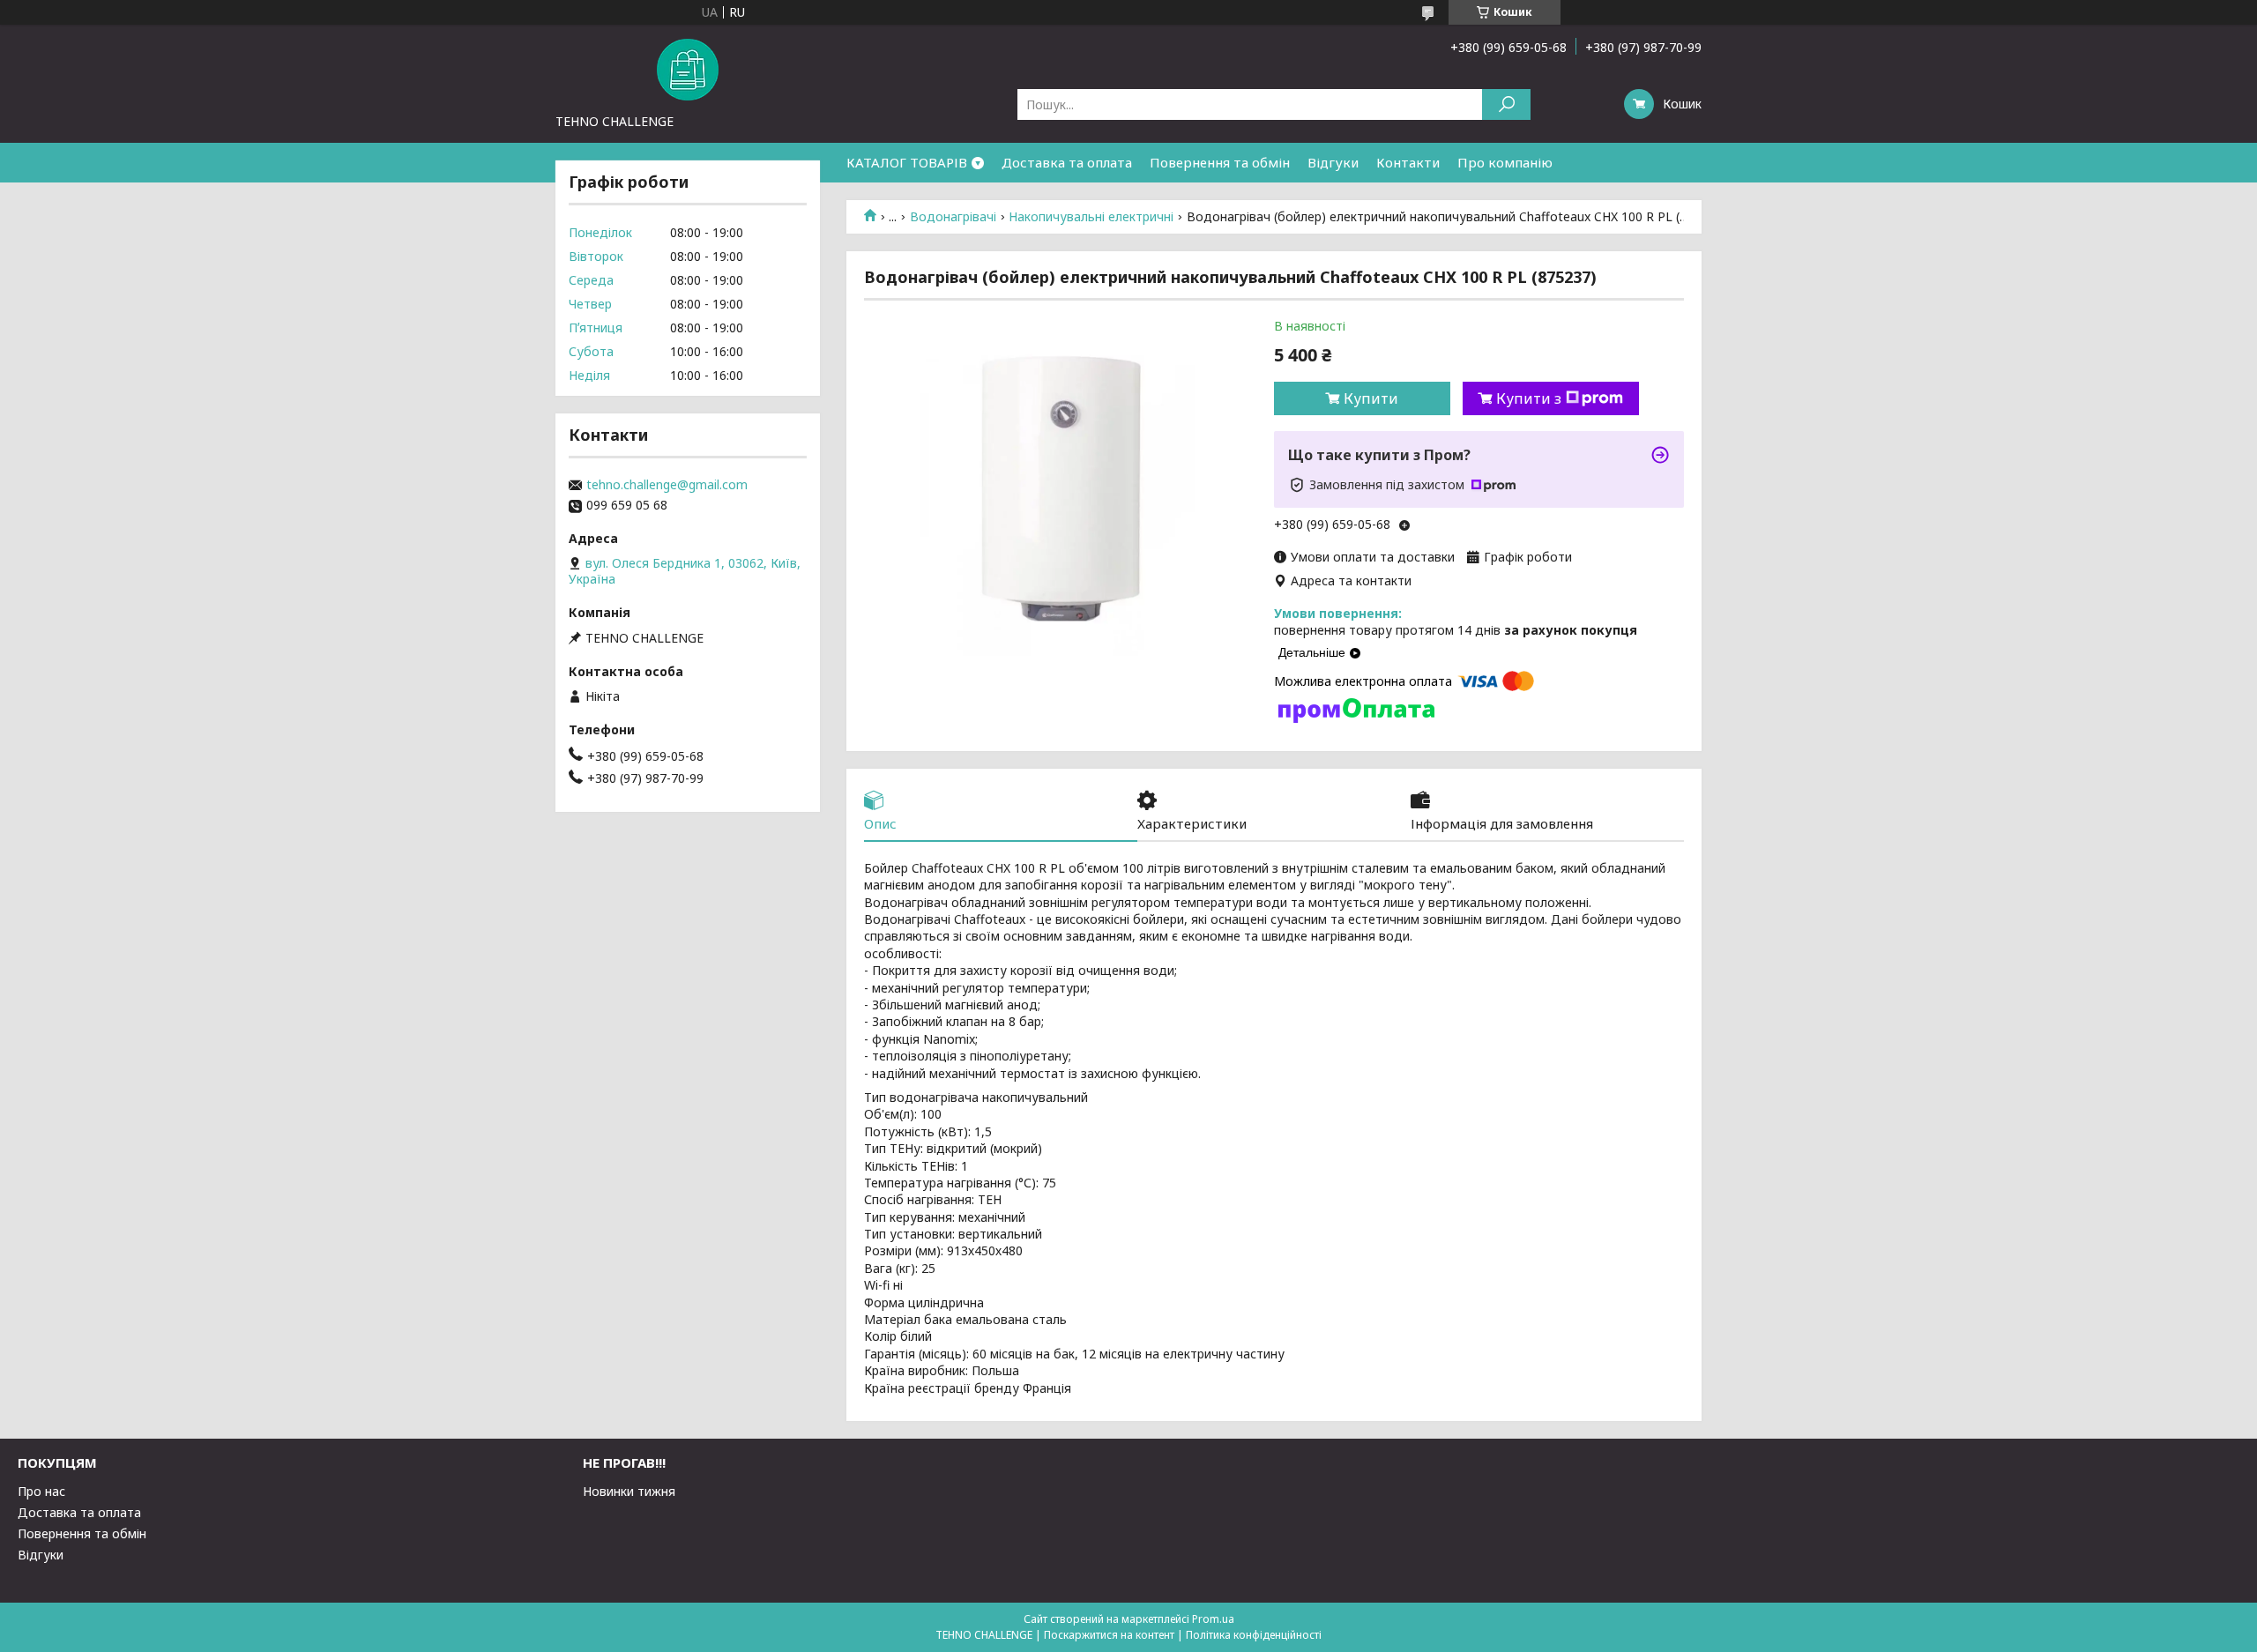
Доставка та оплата (1067, 162)
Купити (1371, 398)
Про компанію (1505, 162)
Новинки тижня (629, 1491)
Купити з (1529, 398)
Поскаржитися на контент (1109, 1635)
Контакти (1408, 162)
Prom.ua (1213, 1619)
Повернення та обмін (1220, 162)
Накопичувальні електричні (1091, 217)
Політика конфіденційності (1254, 1635)
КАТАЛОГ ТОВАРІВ (907, 162)
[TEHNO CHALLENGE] (688, 69)
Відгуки (1333, 162)
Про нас (41, 1491)
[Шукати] (1506, 104)
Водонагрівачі (953, 217)
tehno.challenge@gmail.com (667, 485)
